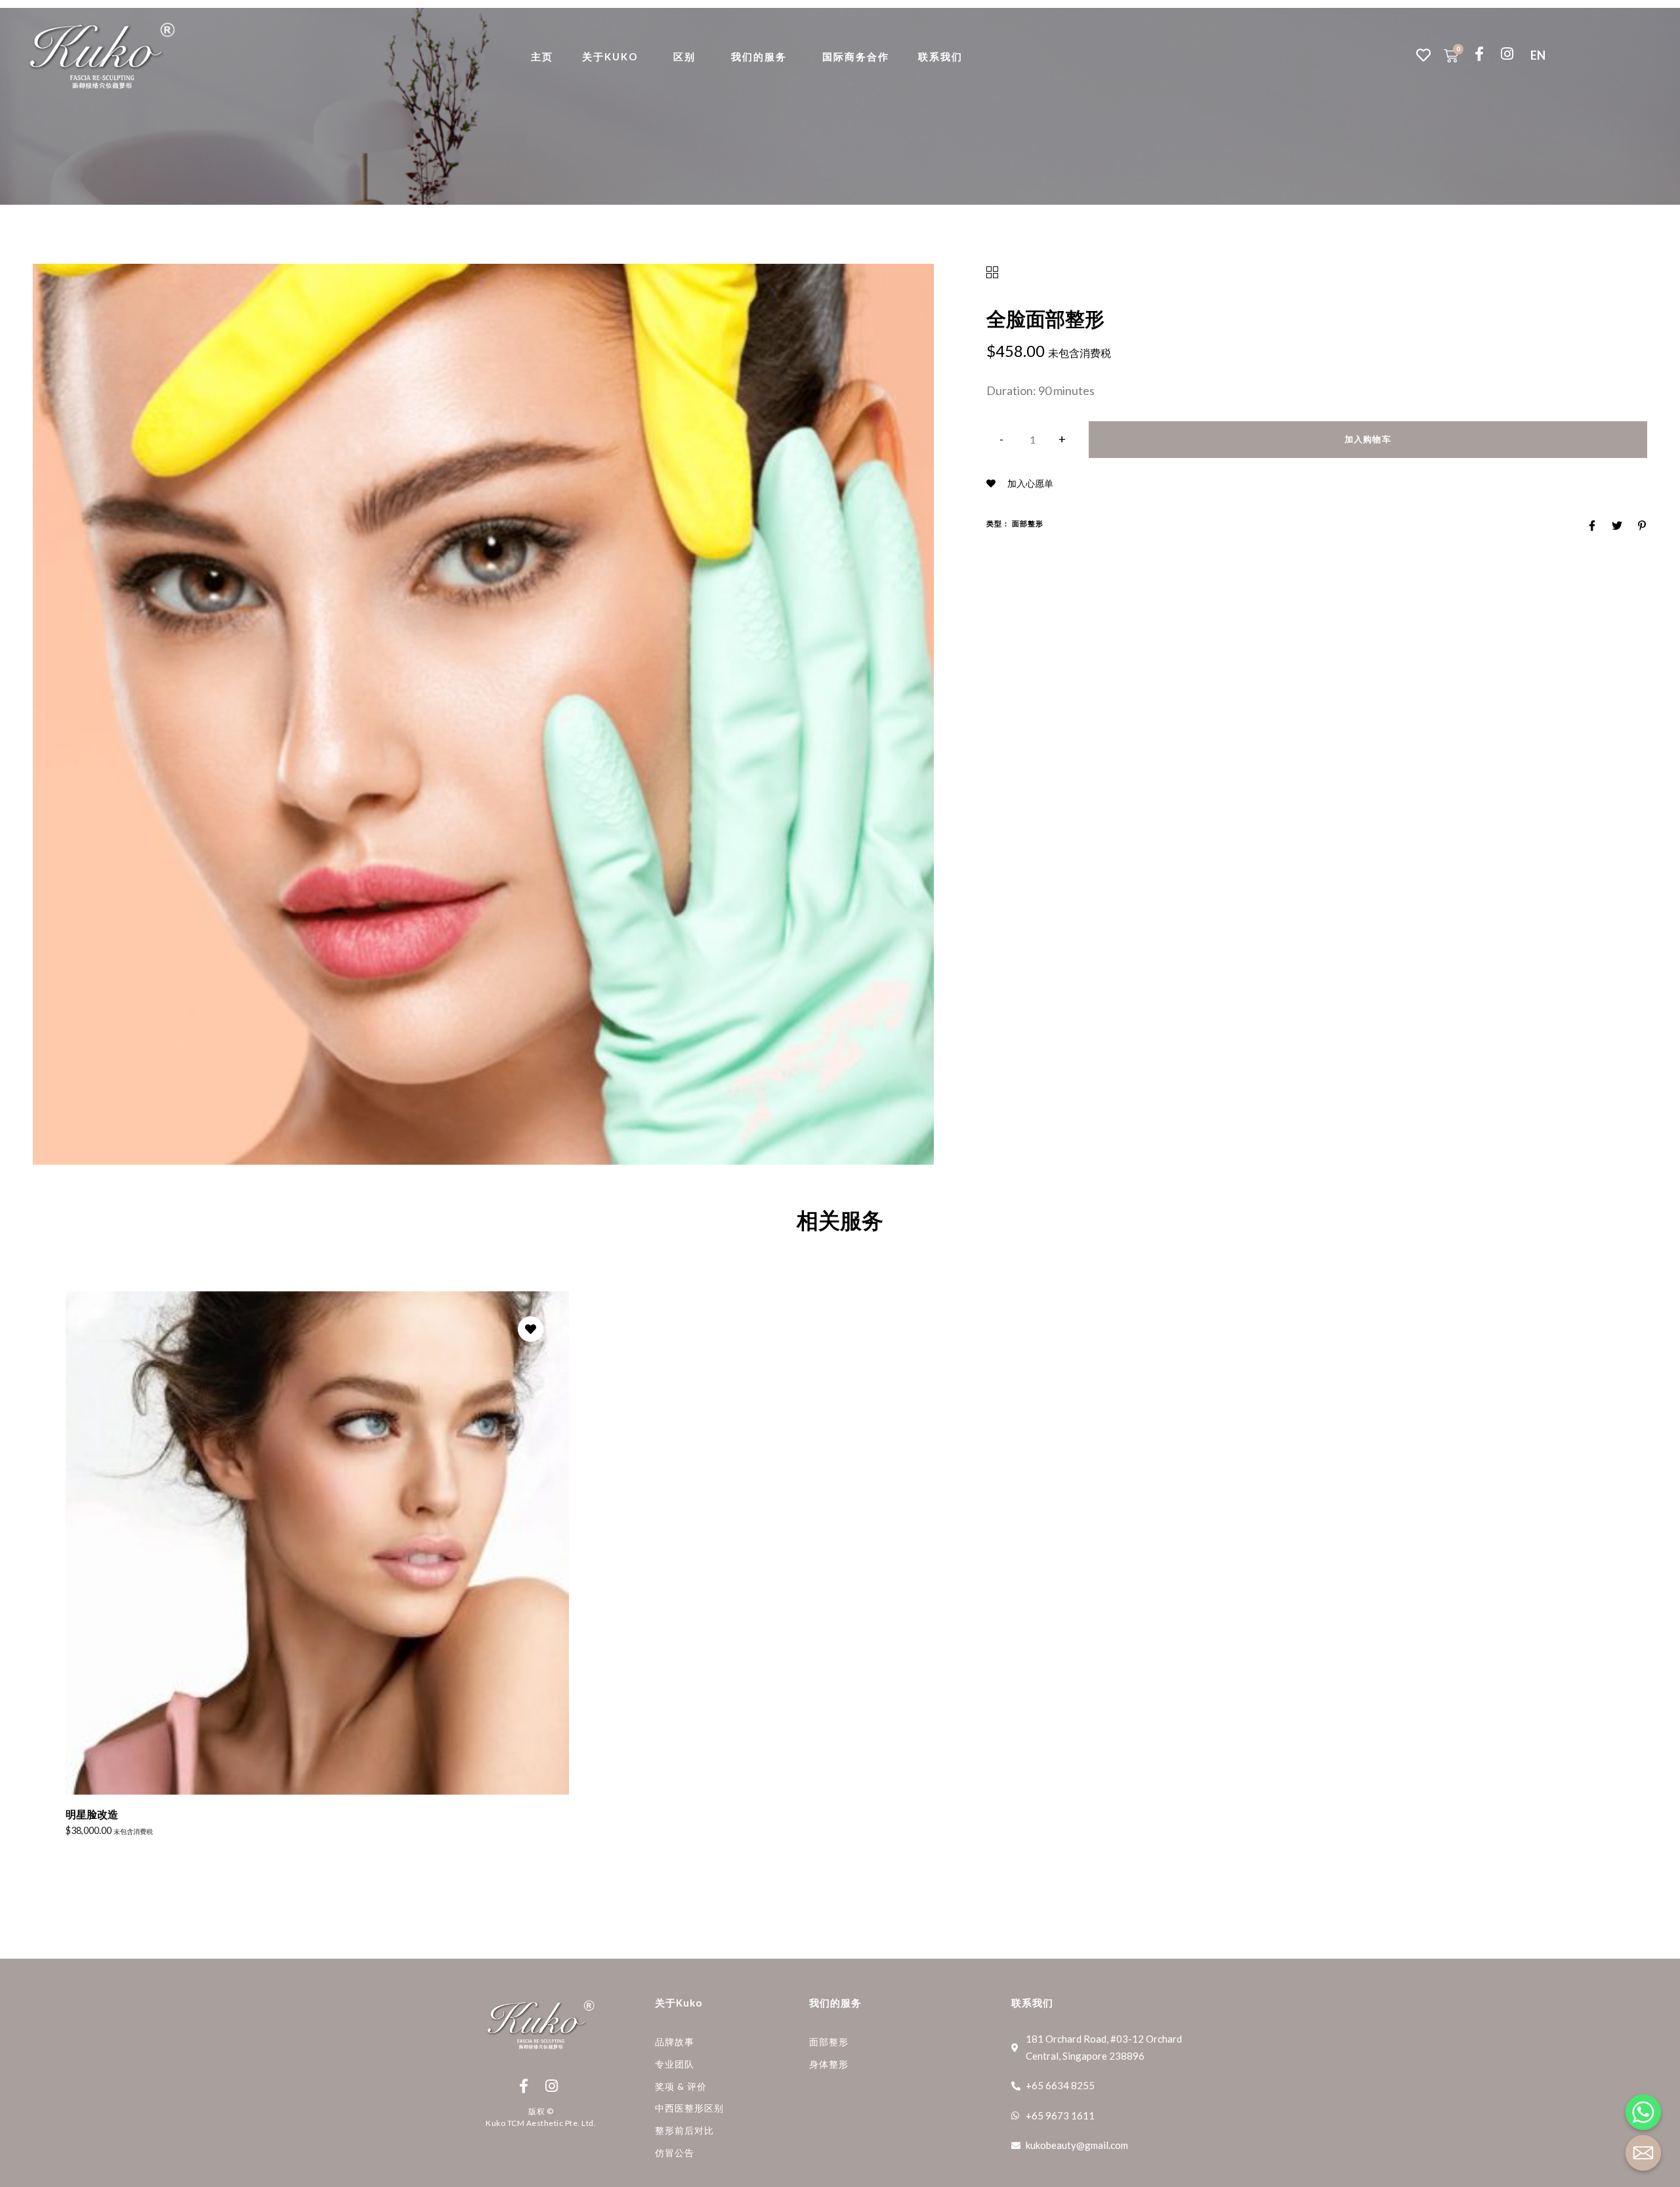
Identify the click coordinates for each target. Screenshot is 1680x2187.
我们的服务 (759, 56)
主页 (542, 56)
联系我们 (940, 56)
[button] (1063, 440)
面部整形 (1028, 524)
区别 (684, 56)
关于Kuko (610, 56)
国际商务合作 (856, 56)
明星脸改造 (92, 1815)
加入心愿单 (1029, 483)
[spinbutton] (1033, 440)
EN (1538, 55)
